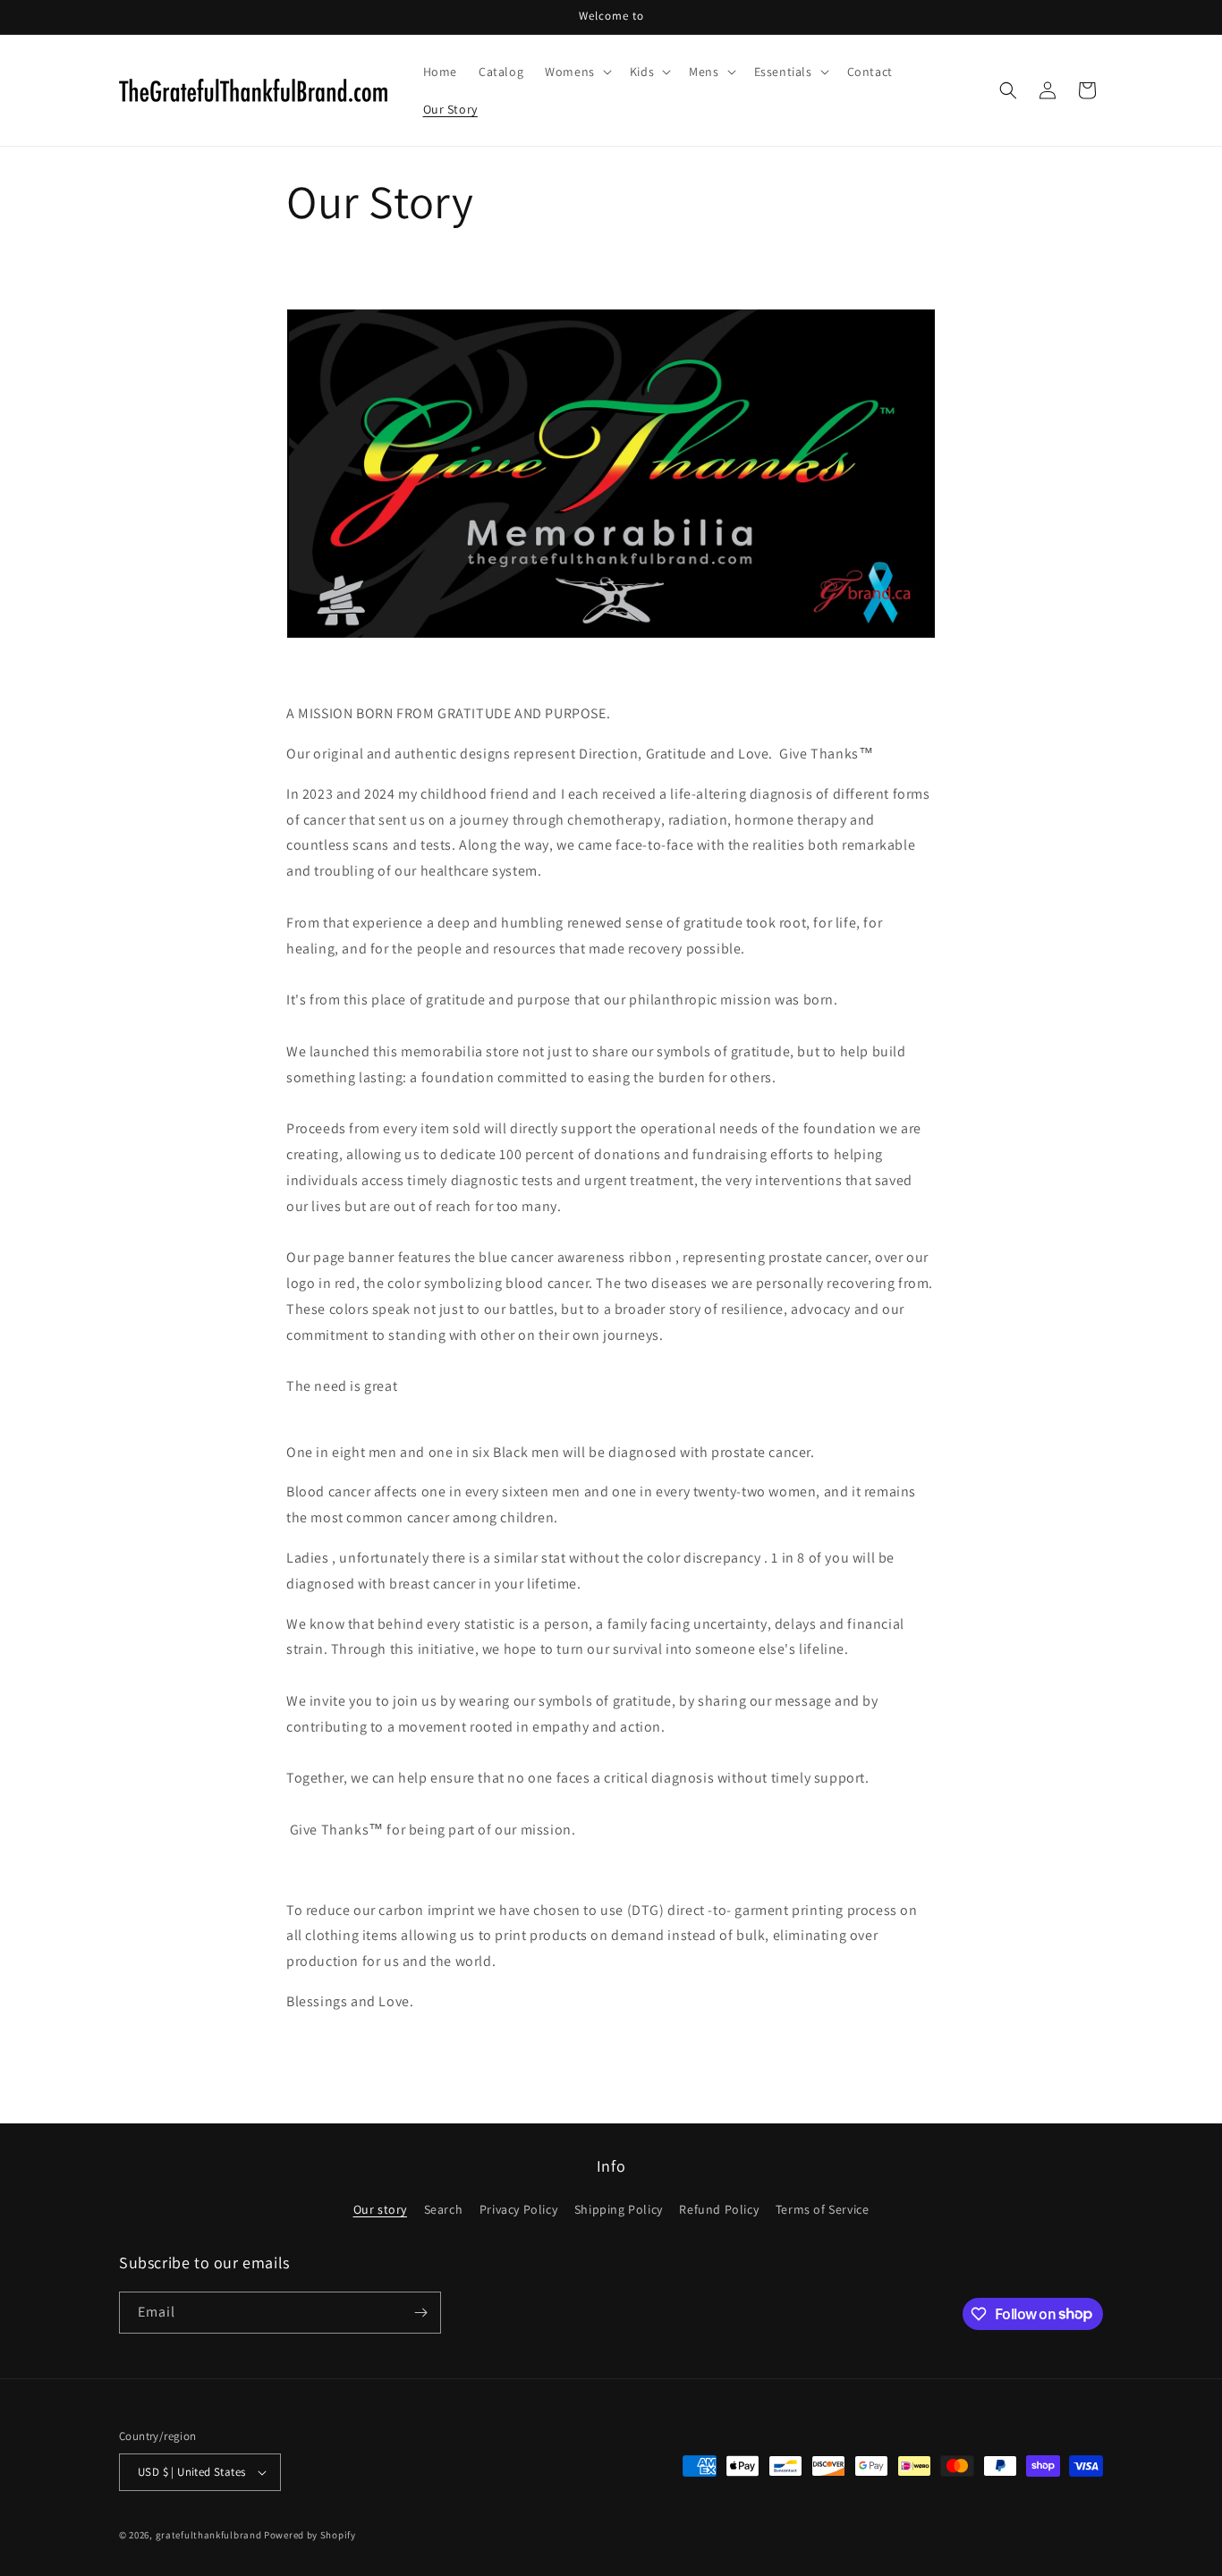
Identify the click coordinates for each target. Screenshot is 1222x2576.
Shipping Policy (619, 2209)
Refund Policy (719, 2209)
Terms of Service (823, 2209)
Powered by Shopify (310, 2535)
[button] (577, 72)
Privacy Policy (518, 2209)
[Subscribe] (420, 2313)
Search (444, 2209)
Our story (380, 2209)
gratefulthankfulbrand (209, 2535)
